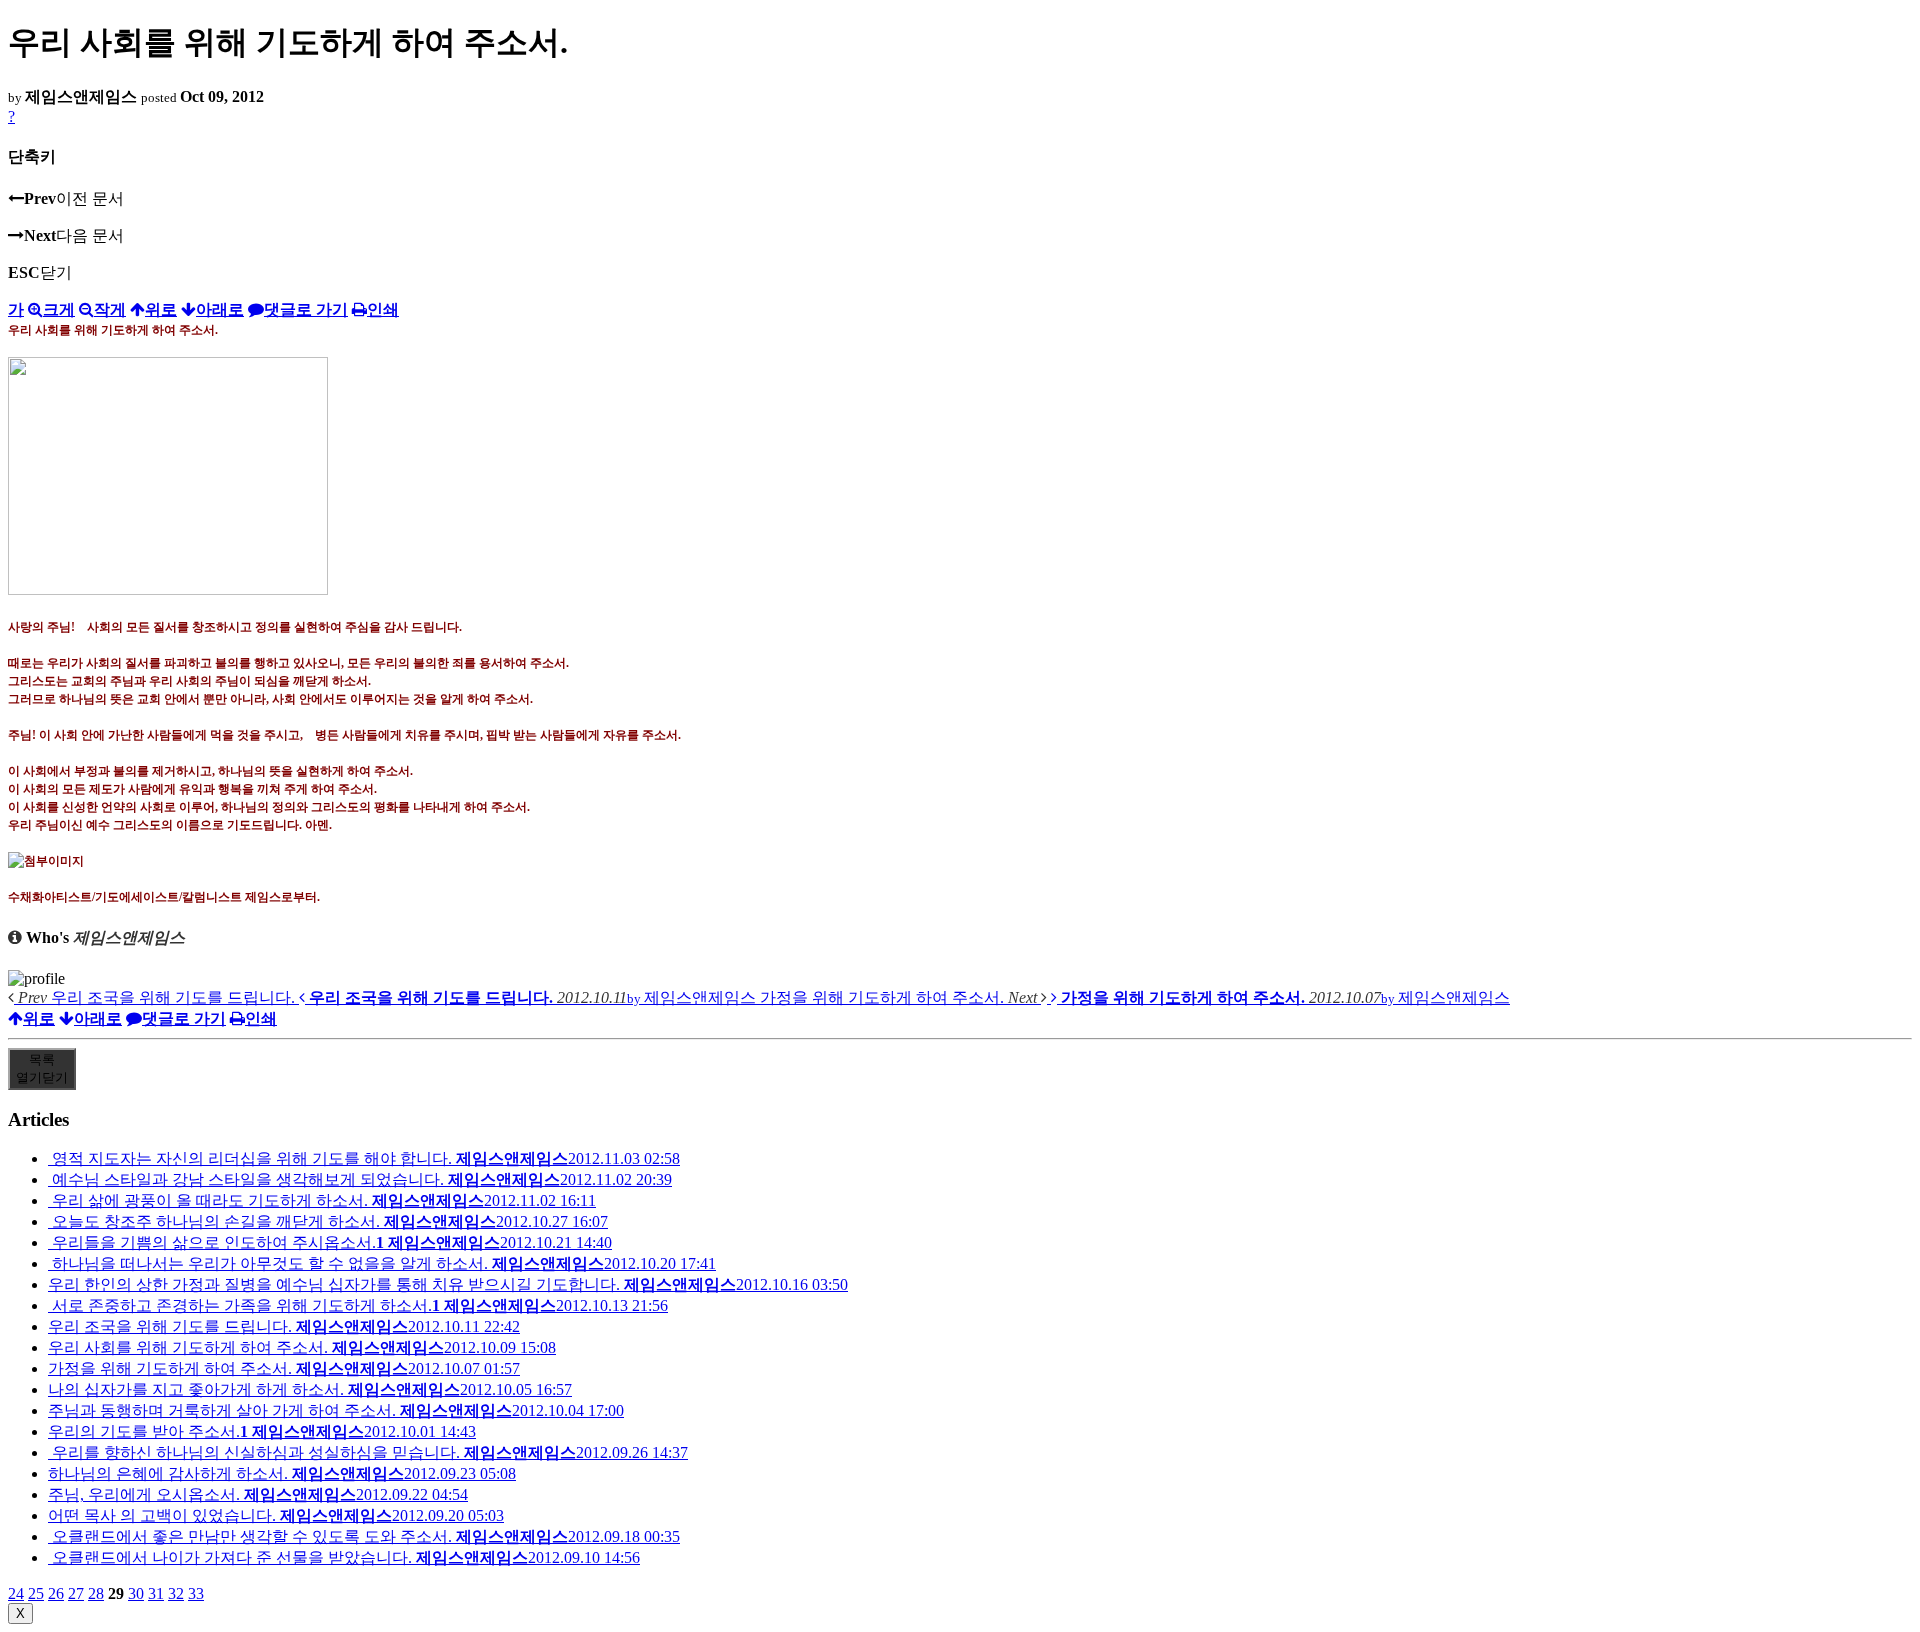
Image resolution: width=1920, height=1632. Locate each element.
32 (176, 1593)
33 (196, 1593)
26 (56, 1593)
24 (16, 1593)
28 (96, 1593)
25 (36, 1593)
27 (76, 1593)
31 (156, 1593)
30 (136, 1593)
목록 (42, 1068)
